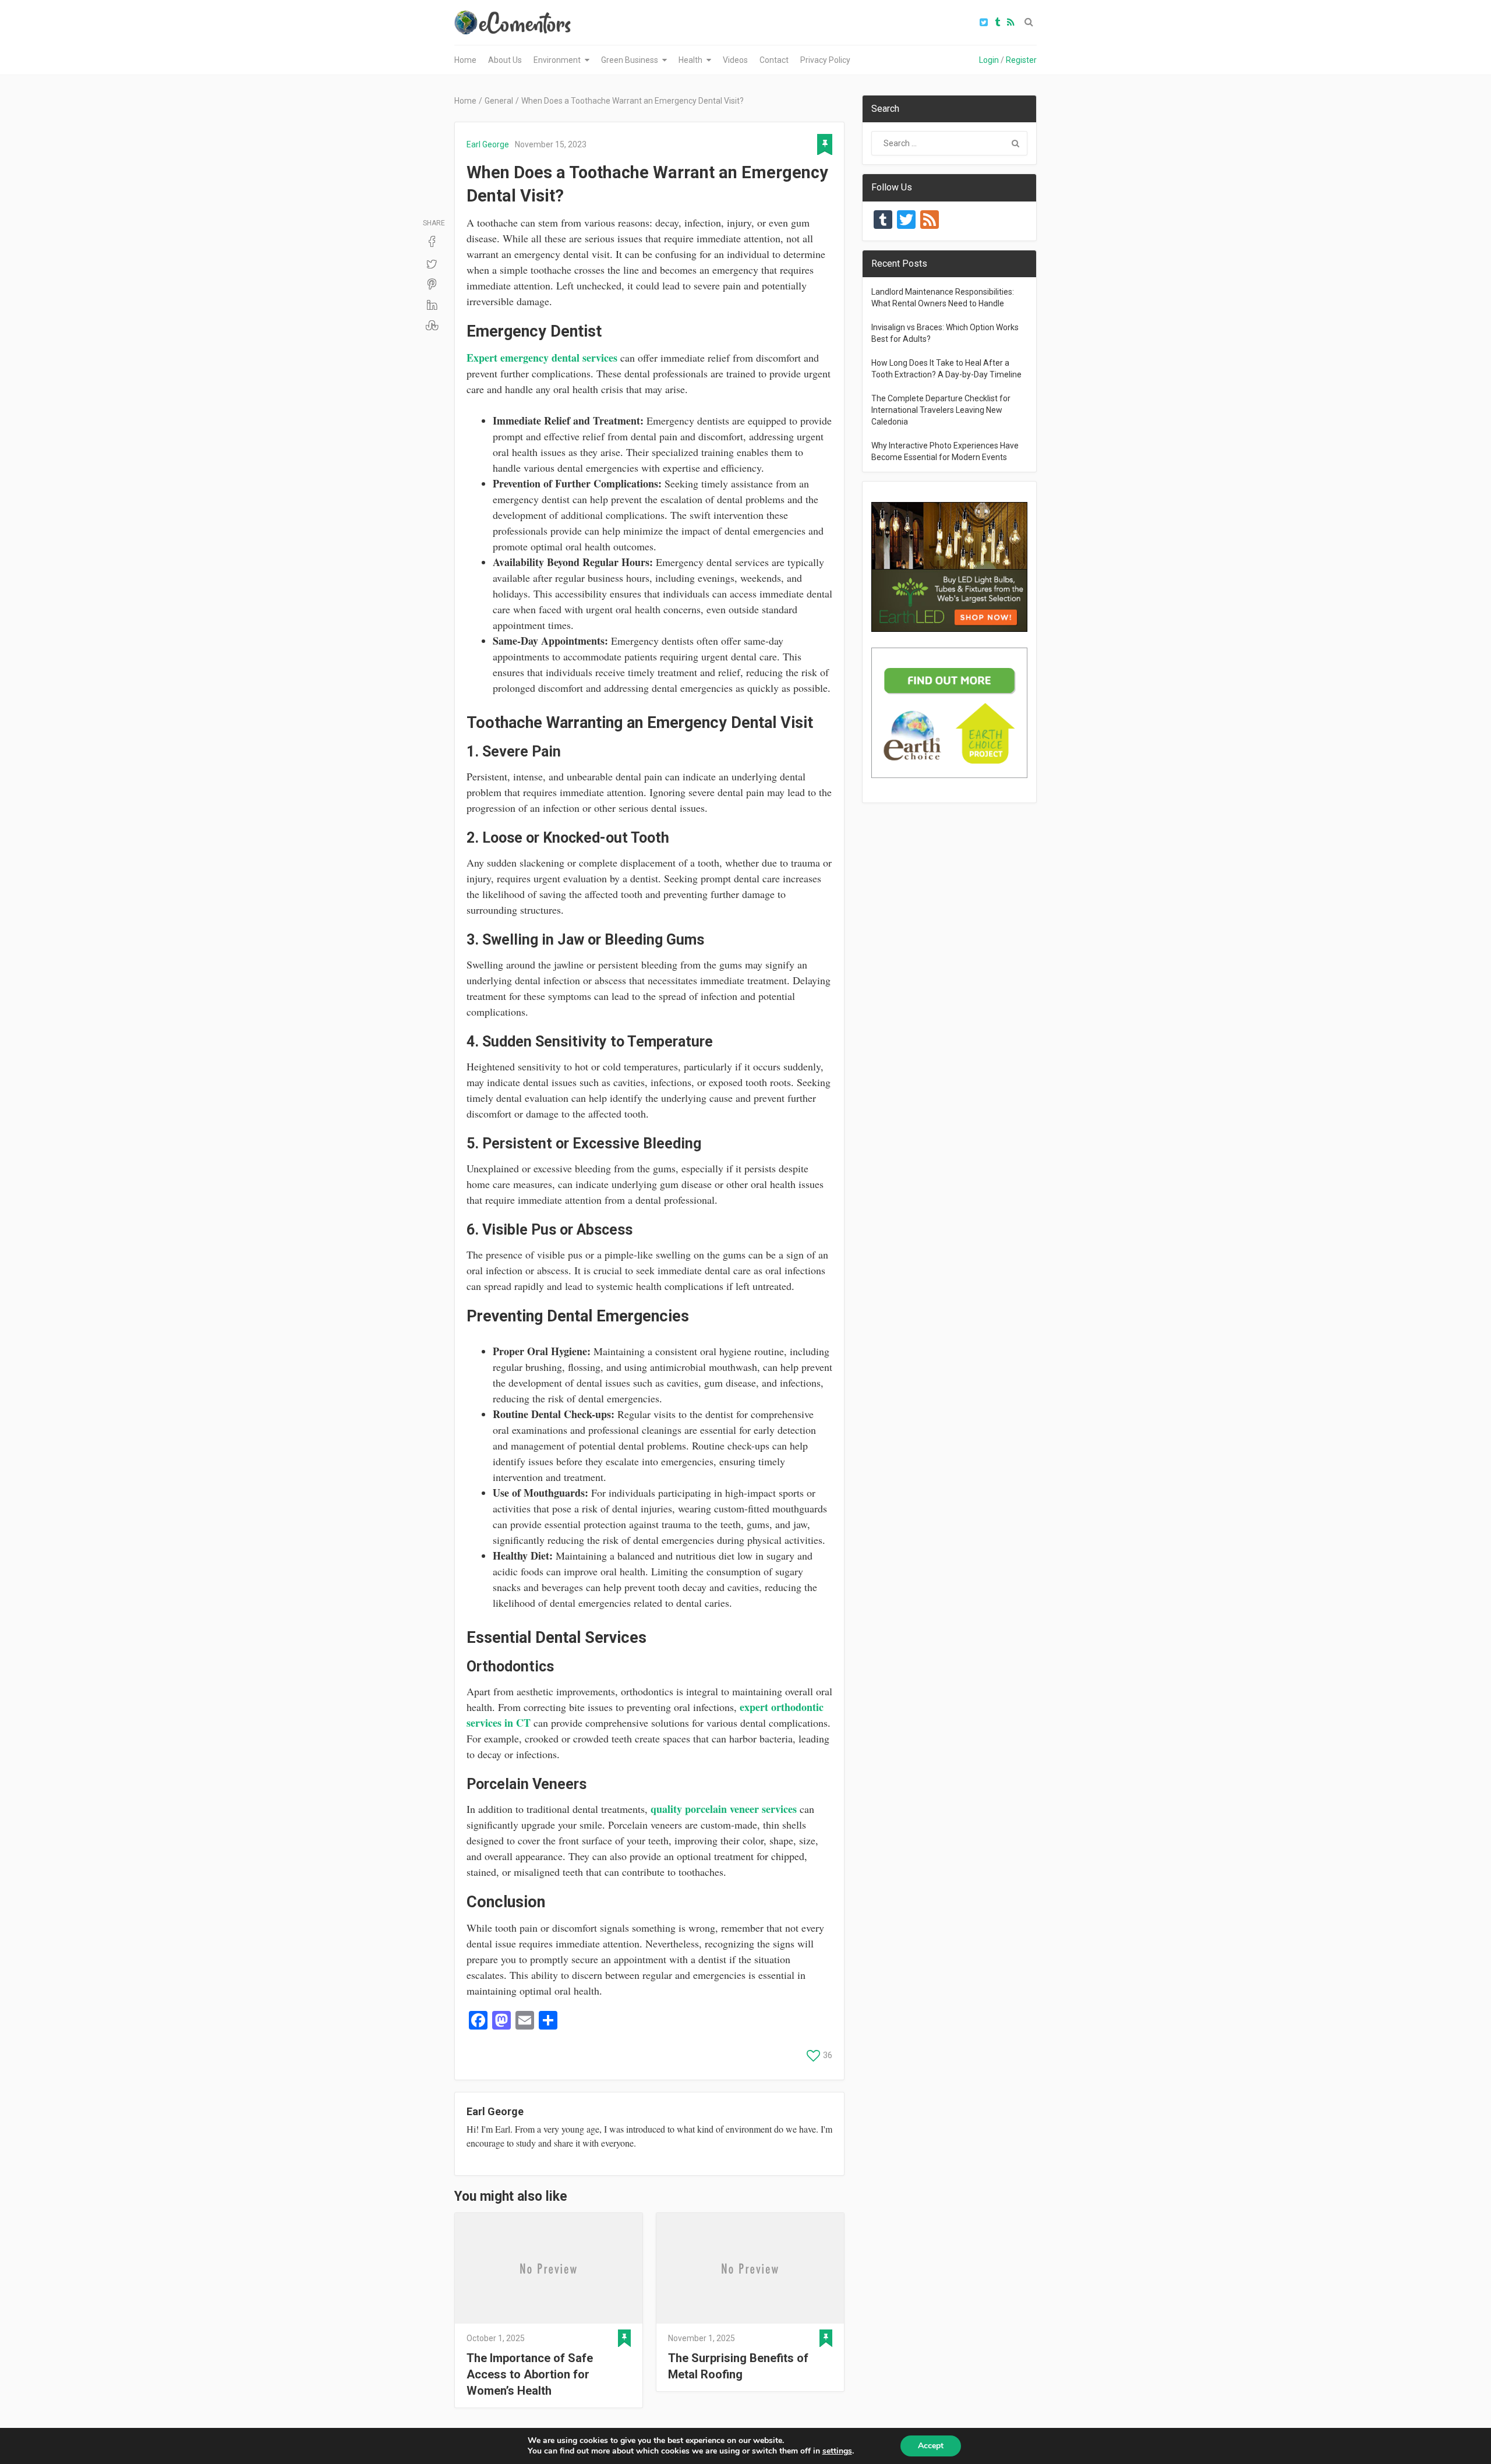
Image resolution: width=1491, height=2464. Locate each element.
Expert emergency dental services (542, 358)
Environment (557, 60)
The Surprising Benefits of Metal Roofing (738, 2366)
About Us (505, 60)
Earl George (488, 144)
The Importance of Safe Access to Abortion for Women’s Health (530, 2374)
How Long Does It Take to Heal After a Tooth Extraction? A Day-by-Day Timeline (946, 369)
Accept (931, 2446)
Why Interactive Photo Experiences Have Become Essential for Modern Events (945, 451)
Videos (735, 60)
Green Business (630, 60)
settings (837, 2451)
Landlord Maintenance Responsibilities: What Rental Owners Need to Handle (943, 298)
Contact (774, 60)
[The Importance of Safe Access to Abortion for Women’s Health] (549, 2268)
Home (465, 60)
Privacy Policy (825, 60)
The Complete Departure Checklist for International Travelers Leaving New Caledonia (941, 410)
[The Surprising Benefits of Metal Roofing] (750, 2268)
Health (690, 60)
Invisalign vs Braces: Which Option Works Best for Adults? (945, 333)
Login (989, 60)
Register (1021, 60)
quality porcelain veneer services (724, 1809)
